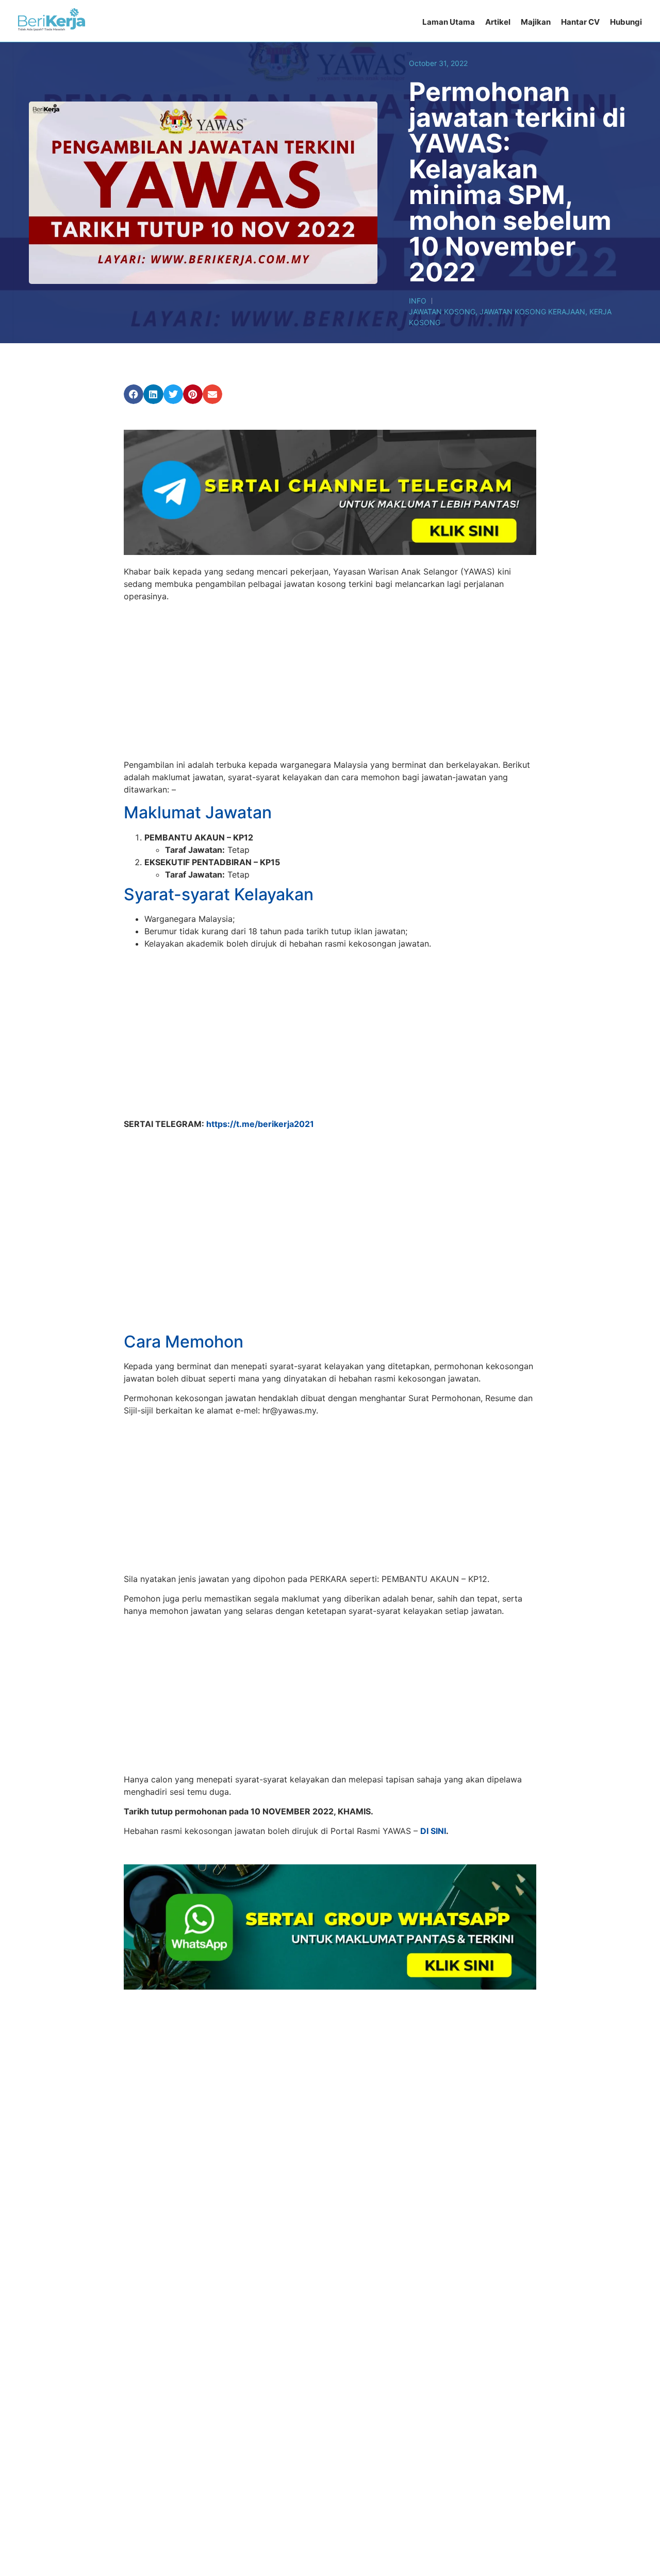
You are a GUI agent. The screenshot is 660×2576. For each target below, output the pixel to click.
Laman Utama (449, 22)
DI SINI (433, 1784)
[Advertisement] (330, 682)
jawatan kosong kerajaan (532, 312)
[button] (134, 394)
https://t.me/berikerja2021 (260, 1124)
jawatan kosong (442, 312)
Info (418, 301)
